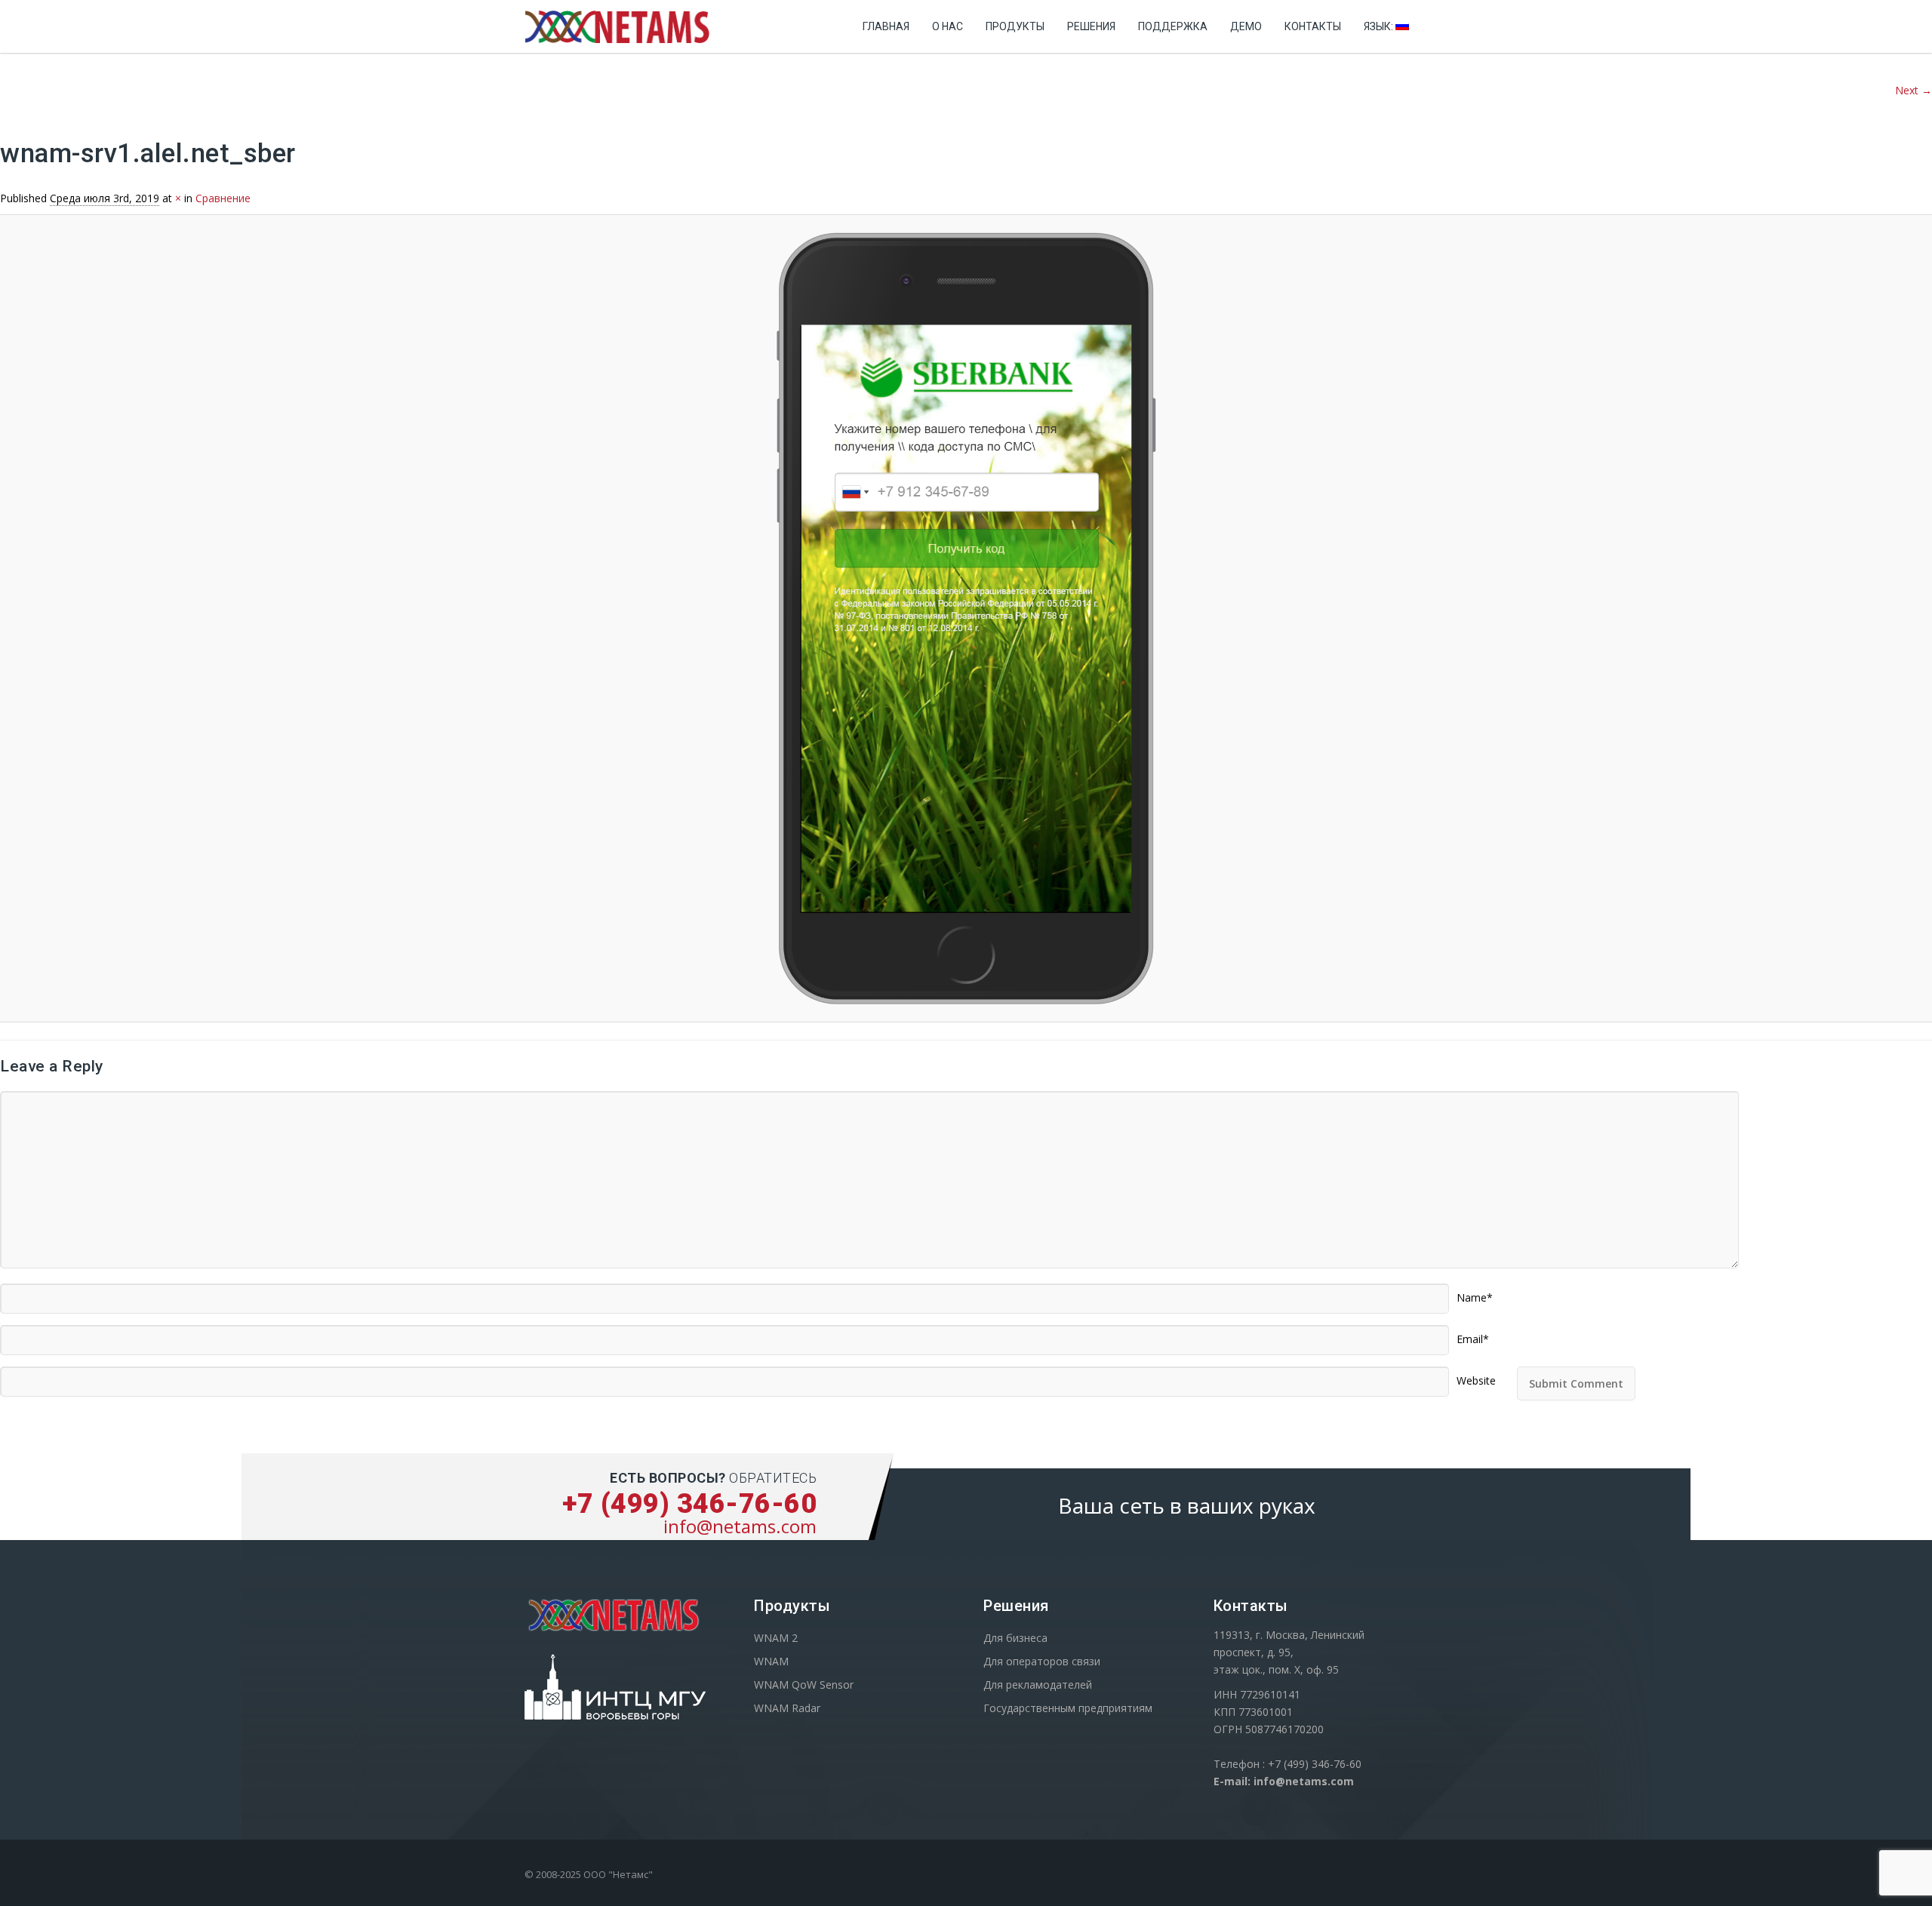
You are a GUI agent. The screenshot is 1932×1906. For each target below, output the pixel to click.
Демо (1246, 26)
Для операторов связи (1042, 1661)
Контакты (1313, 26)
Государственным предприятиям (1068, 1708)
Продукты (1015, 26)
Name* (1475, 1293)
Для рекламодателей (1038, 1685)
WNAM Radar (787, 1708)
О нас (948, 26)
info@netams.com (740, 1526)
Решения (1091, 26)
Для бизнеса (1015, 1638)
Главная (886, 26)
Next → (1914, 90)
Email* (1473, 1334)
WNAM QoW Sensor (804, 1685)
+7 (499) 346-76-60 (689, 1504)
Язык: (1380, 26)
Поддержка (1173, 26)
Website (1476, 1376)
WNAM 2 (776, 1638)
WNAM (771, 1661)
